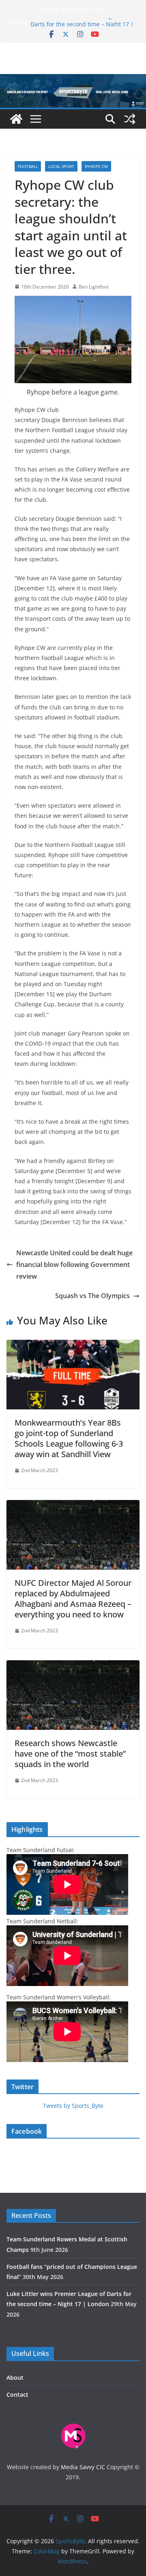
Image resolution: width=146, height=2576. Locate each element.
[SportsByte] (16, 119)
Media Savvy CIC (83, 2467)
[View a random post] (130, 119)
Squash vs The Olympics (92, 1296)
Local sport (61, 166)
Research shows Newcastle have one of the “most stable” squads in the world (70, 1754)
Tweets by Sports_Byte (73, 2106)
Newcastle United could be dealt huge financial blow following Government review (74, 1265)
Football (28, 166)
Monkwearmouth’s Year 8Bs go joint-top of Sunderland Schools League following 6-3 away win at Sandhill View (69, 1438)
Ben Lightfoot (94, 287)
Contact (17, 2395)
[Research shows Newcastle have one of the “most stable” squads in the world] (73, 1666)
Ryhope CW (96, 166)
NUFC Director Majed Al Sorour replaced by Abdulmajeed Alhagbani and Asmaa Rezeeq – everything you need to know (73, 1599)
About (15, 2378)
